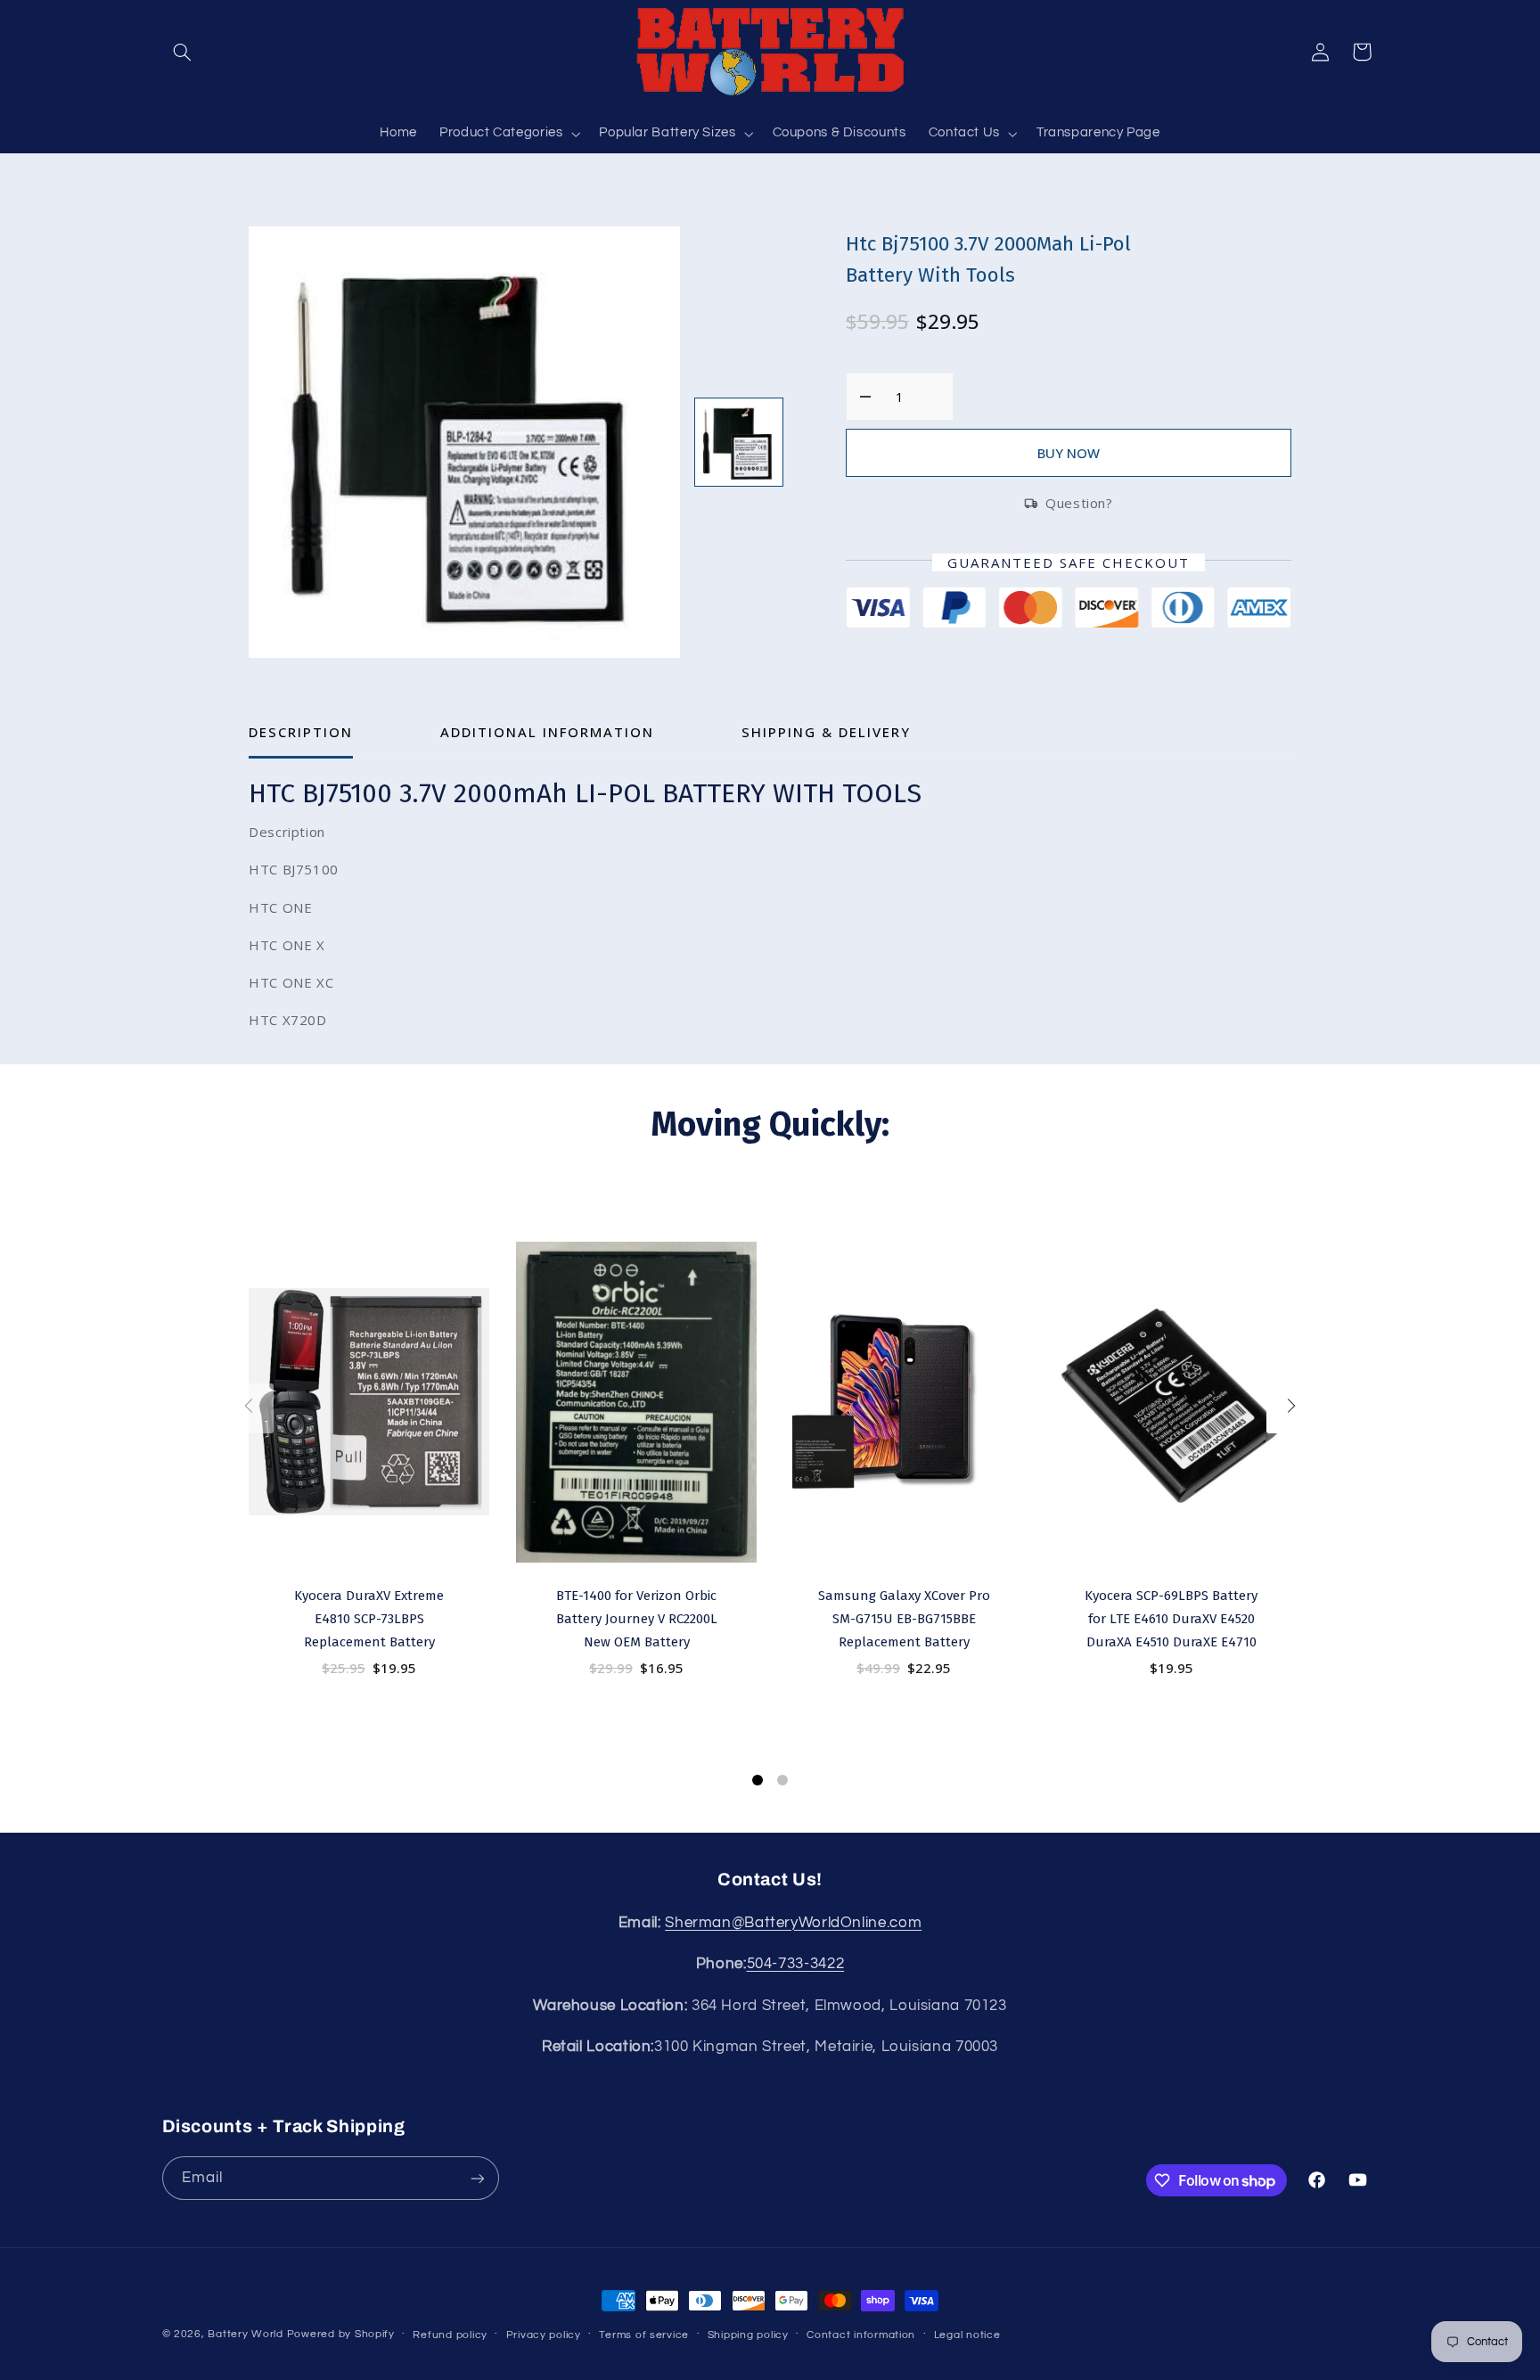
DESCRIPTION (301, 732)
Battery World (246, 2334)
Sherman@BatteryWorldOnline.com (793, 1923)
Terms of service (644, 2335)
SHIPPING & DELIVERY (826, 732)
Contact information (861, 2335)
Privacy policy (544, 2335)
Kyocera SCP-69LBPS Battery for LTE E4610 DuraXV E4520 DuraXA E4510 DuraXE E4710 (1171, 1619)
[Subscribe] (477, 2178)
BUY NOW (1069, 453)
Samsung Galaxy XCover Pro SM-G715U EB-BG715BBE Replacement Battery (904, 1619)
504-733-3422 (796, 1964)
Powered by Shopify (341, 2334)
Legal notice (967, 2335)
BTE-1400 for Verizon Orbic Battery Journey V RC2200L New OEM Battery (637, 1619)
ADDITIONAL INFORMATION (547, 732)
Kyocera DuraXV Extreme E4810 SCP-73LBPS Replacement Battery (369, 1619)
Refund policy (450, 2335)
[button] (183, 52)
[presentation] (249, 1408)
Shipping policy (748, 2335)
